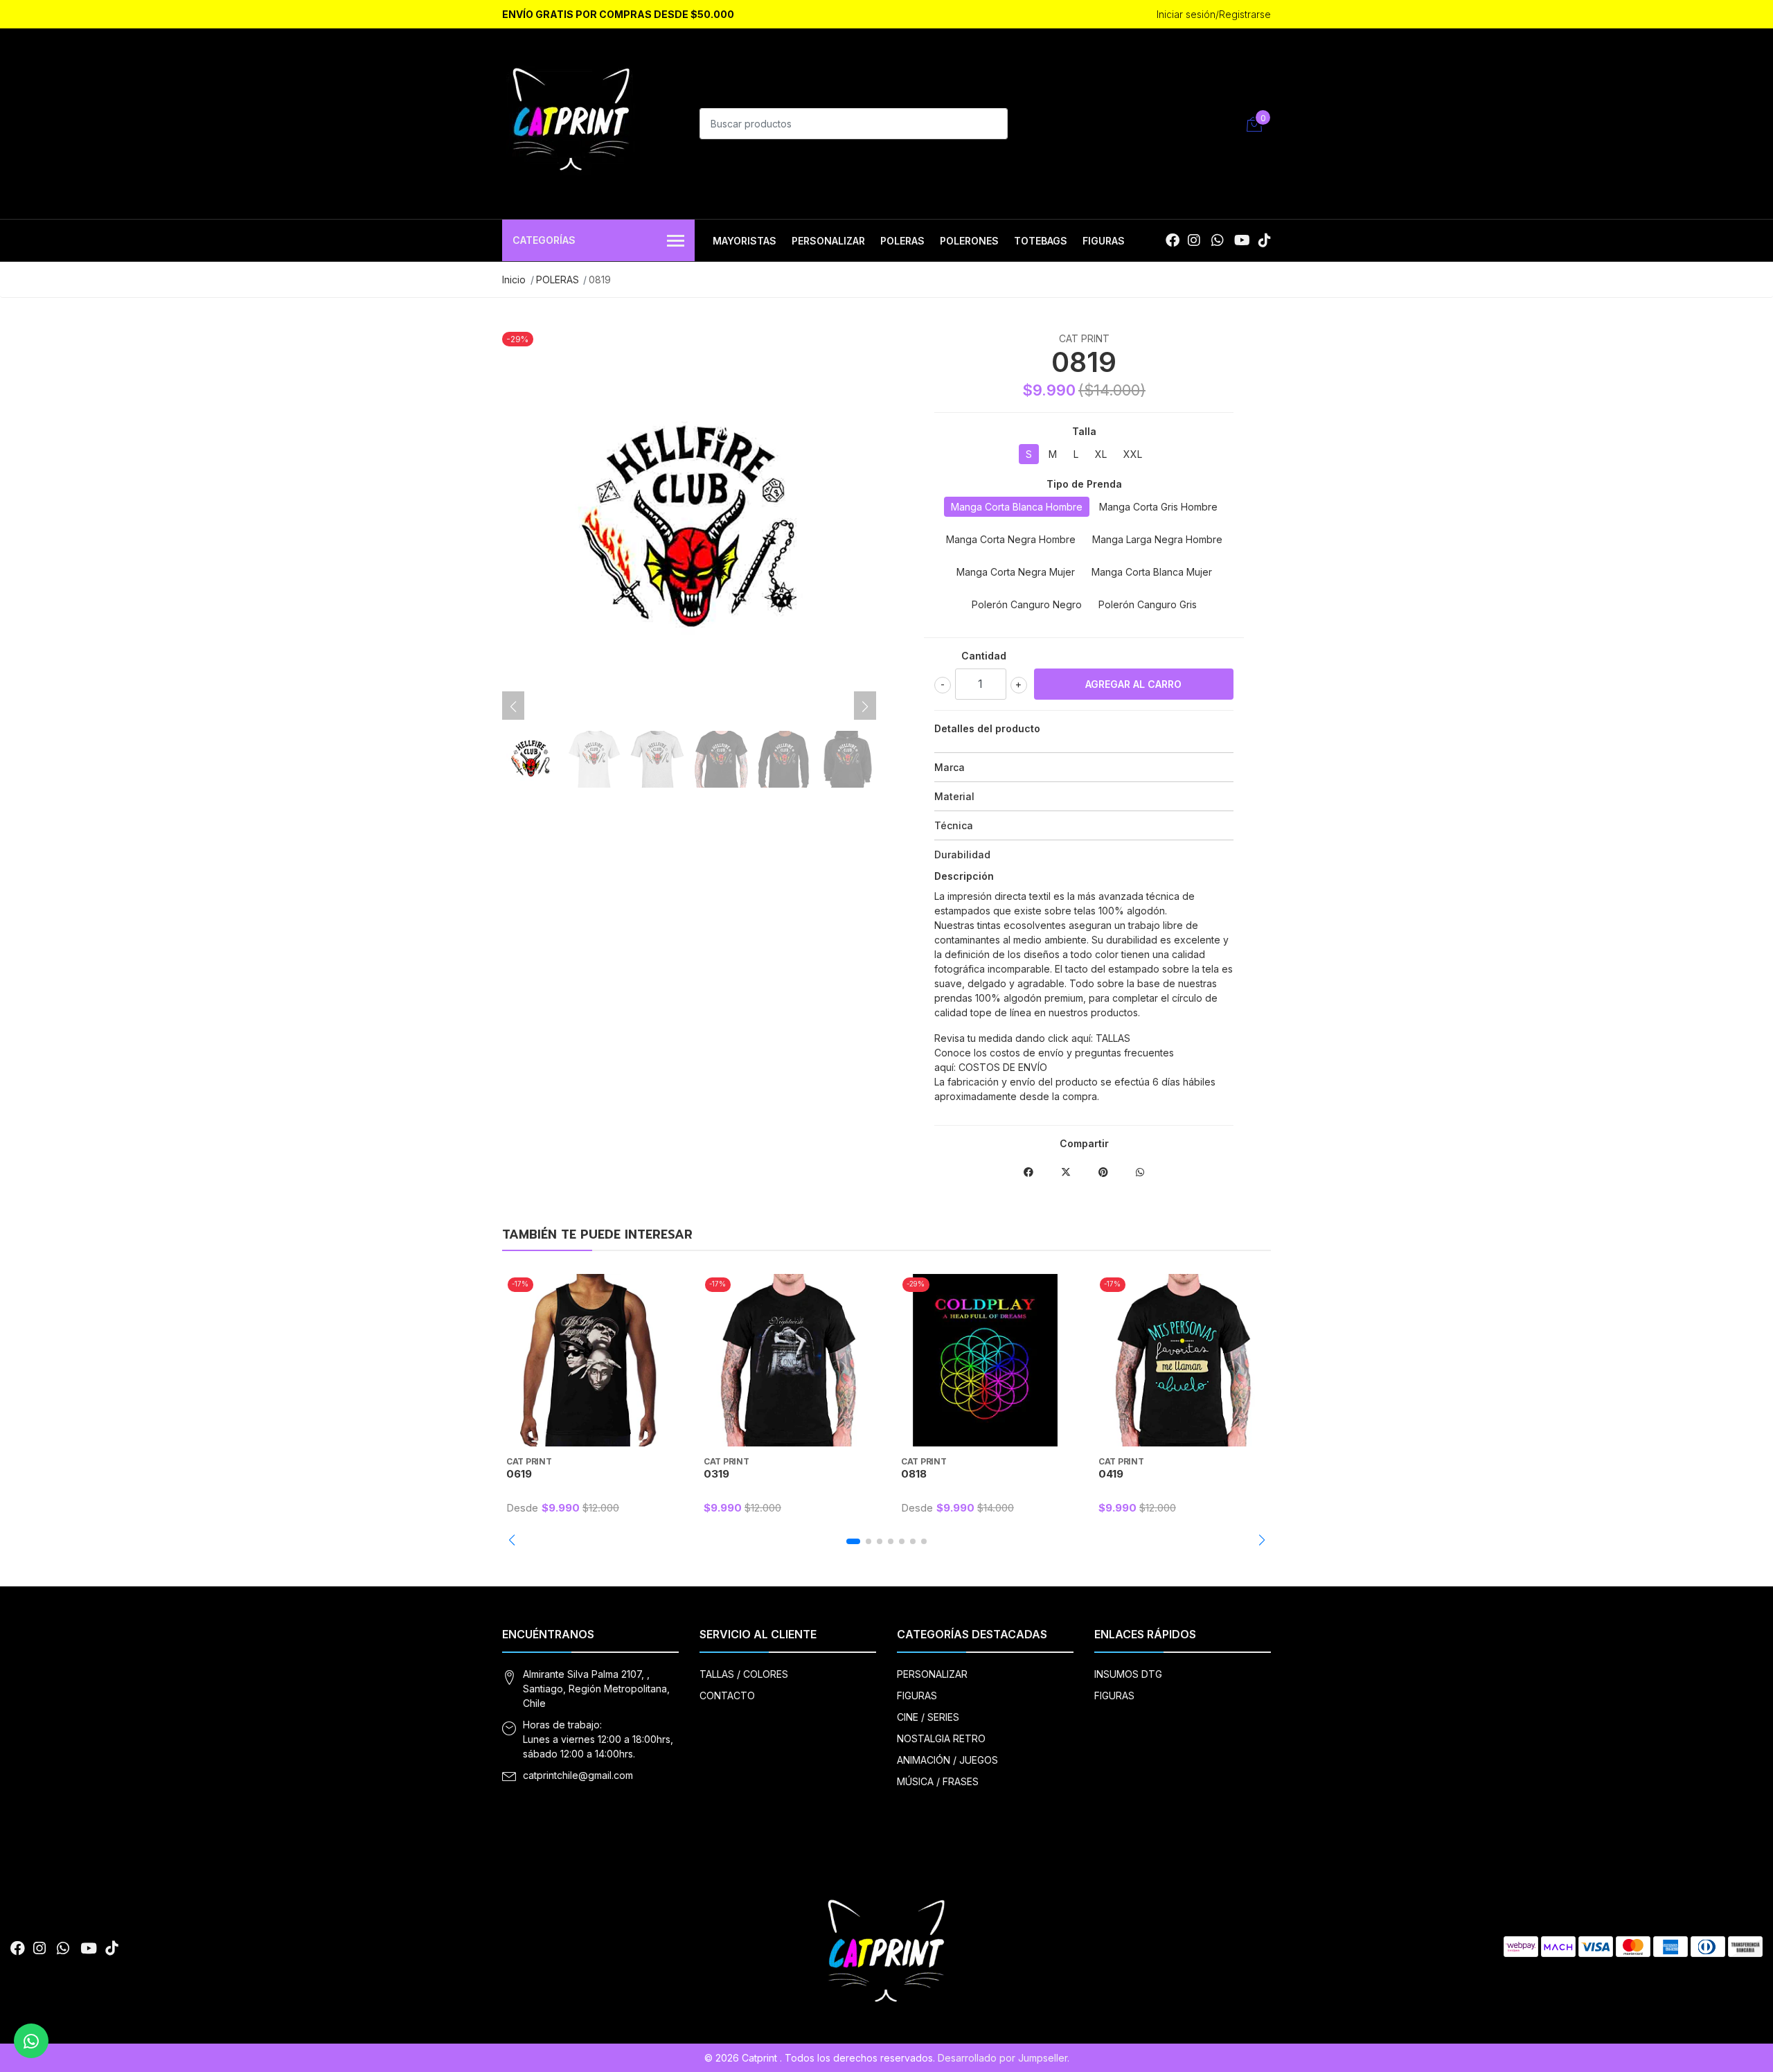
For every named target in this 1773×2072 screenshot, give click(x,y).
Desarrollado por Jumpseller (1003, 2058)
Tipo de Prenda (1084, 484)
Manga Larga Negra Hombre (1157, 539)
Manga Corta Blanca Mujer (1152, 572)
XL (1101, 454)
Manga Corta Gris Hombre (1158, 507)
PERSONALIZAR (828, 241)
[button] (511, 1540)
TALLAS (1113, 1038)
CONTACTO (727, 1695)
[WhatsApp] (1217, 240)
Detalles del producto (987, 728)
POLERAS (902, 241)
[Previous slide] (513, 707)
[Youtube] (1242, 240)
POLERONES (969, 241)
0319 (716, 1474)
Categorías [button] (544, 240)
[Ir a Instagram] (1194, 240)
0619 (519, 1474)
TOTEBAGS (1041, 241)
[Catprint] (571, 122)
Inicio (514, 280)
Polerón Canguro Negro (1027, 604)
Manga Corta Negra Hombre (1011, 539)
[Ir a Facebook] (1173, 240)
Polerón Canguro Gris (1148, 604)
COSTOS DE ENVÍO (1003, 1067)
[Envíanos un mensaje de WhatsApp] (31, 2041)
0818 (914, 1474)
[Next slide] (865, 707)
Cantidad (984, 656)
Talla (1084, 431)
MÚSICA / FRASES (938, 1781)
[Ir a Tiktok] (1265, 240)
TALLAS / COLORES (744, 1674)
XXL (1133, 454)
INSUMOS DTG (1128, 1674)
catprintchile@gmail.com (578, 1775)
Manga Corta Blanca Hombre (1017, 507)
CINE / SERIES (928, 1717)
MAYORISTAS (745, 241)
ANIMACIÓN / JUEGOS (947, 1760)
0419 (1111, 1474)
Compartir (1084, 1143)
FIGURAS (1104, 241)
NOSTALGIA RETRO (941, 1738)
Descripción (964, 876)
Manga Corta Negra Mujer (1016, 572)
